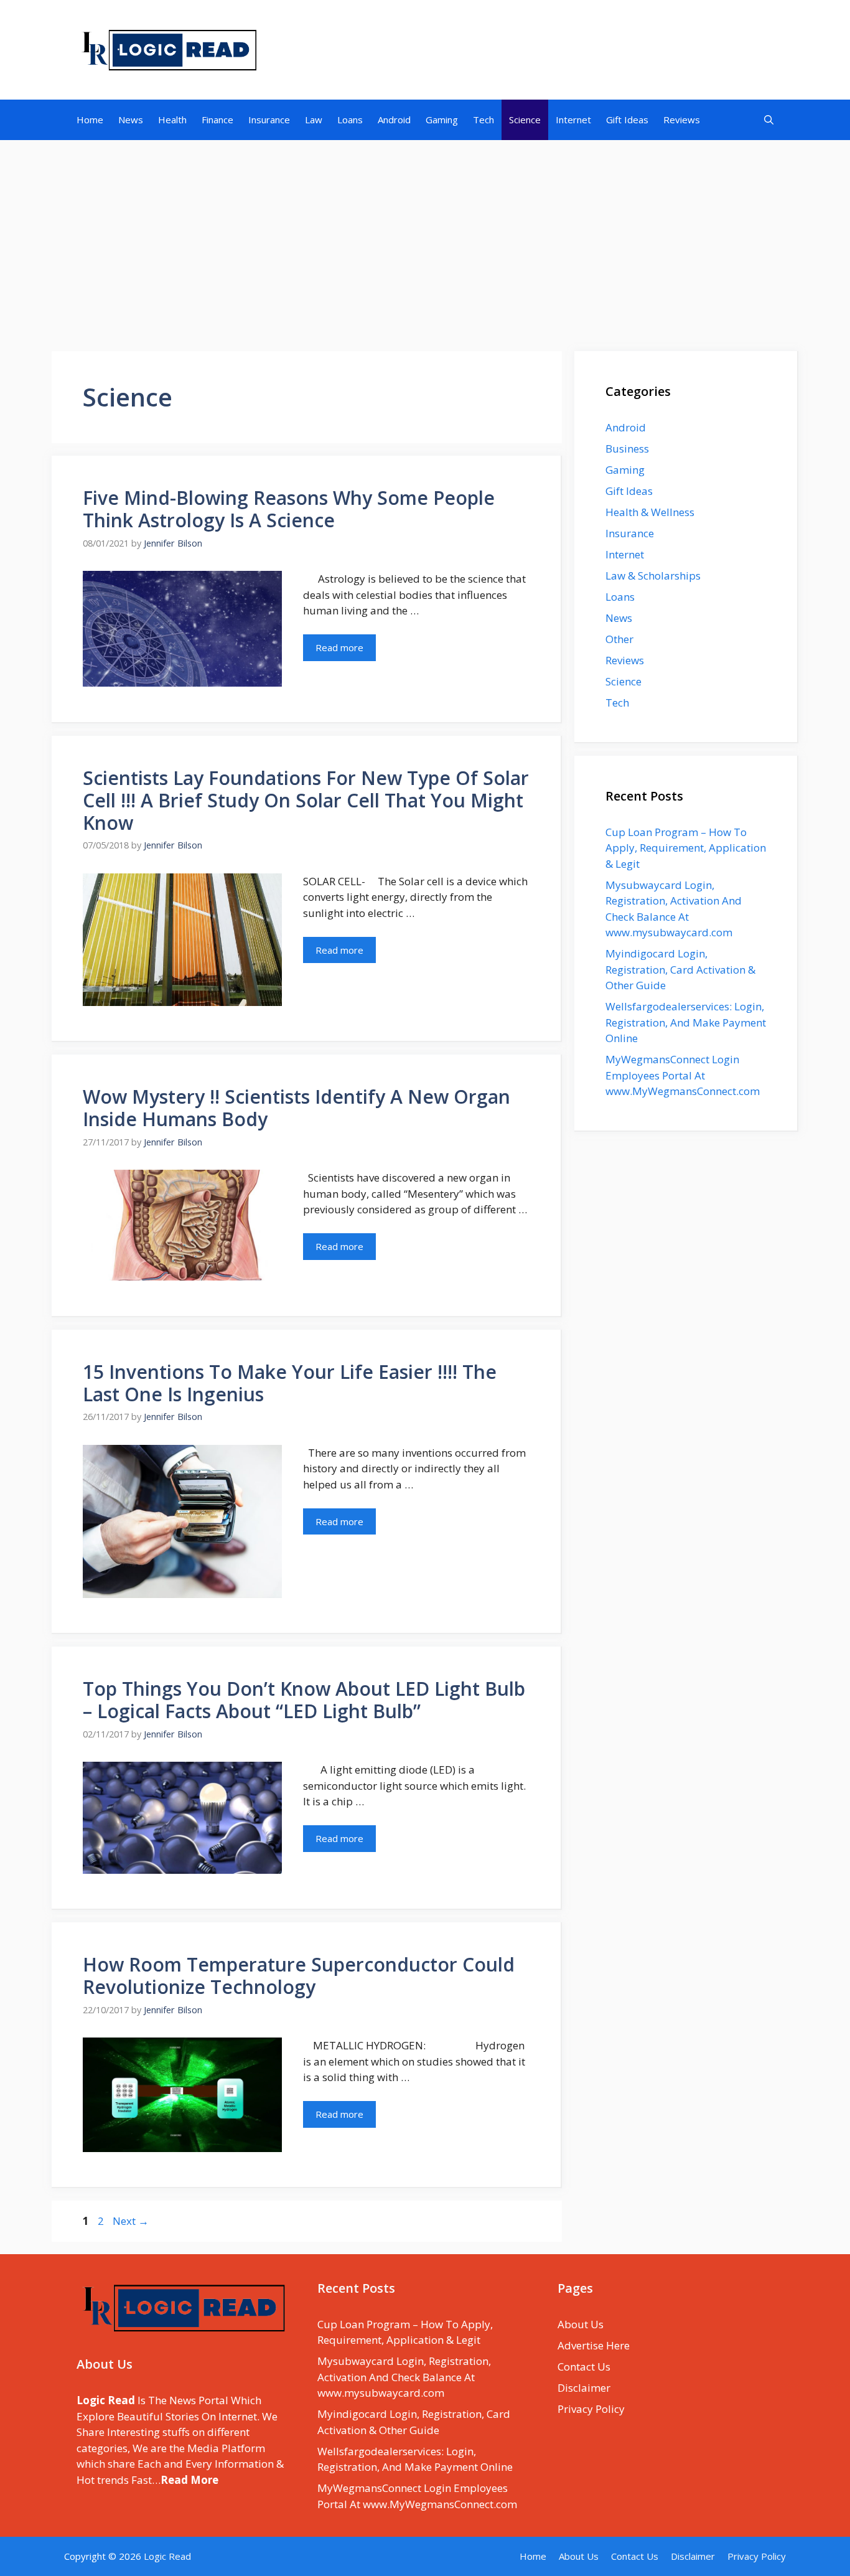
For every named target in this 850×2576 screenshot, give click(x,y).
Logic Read (167, 2556)
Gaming (442, 120)
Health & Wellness (650, 512)
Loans (350, 120)
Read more (339, 647)
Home (90, 120)
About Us (581, 2324)
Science (525, 120)
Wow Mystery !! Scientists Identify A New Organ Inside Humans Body (297, 1108)
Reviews (682, 120)
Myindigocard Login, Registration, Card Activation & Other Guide (680, 969)
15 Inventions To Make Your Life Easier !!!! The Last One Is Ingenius (290, 1383)
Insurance (269, 120)
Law (314, 120)
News (131, 120)
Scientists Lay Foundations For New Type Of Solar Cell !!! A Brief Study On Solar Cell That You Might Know (306, 800)
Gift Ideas (627, 120)
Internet (573, 120)
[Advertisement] (425, 239)
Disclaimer (584, 2388)
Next (131, 2221)
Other (619, 639)
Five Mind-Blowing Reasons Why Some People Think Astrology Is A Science (289, 509)
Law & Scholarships (653, 576)
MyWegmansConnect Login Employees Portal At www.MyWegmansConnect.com (683, 1075)
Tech (483, 120)
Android (394, 120)
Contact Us (584, 2367)
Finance (217, 120)
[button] (769, 120)
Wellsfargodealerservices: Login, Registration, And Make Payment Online (686, 1022)
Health (172, 120)
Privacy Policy (591, 2409)
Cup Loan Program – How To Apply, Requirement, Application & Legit (686, 848)
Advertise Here (594, 2345)
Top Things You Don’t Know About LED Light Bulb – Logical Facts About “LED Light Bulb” (304, 1700)
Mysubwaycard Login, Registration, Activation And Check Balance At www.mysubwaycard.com (404, 2377)
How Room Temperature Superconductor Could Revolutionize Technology (299, 1976)
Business (627, 449)
